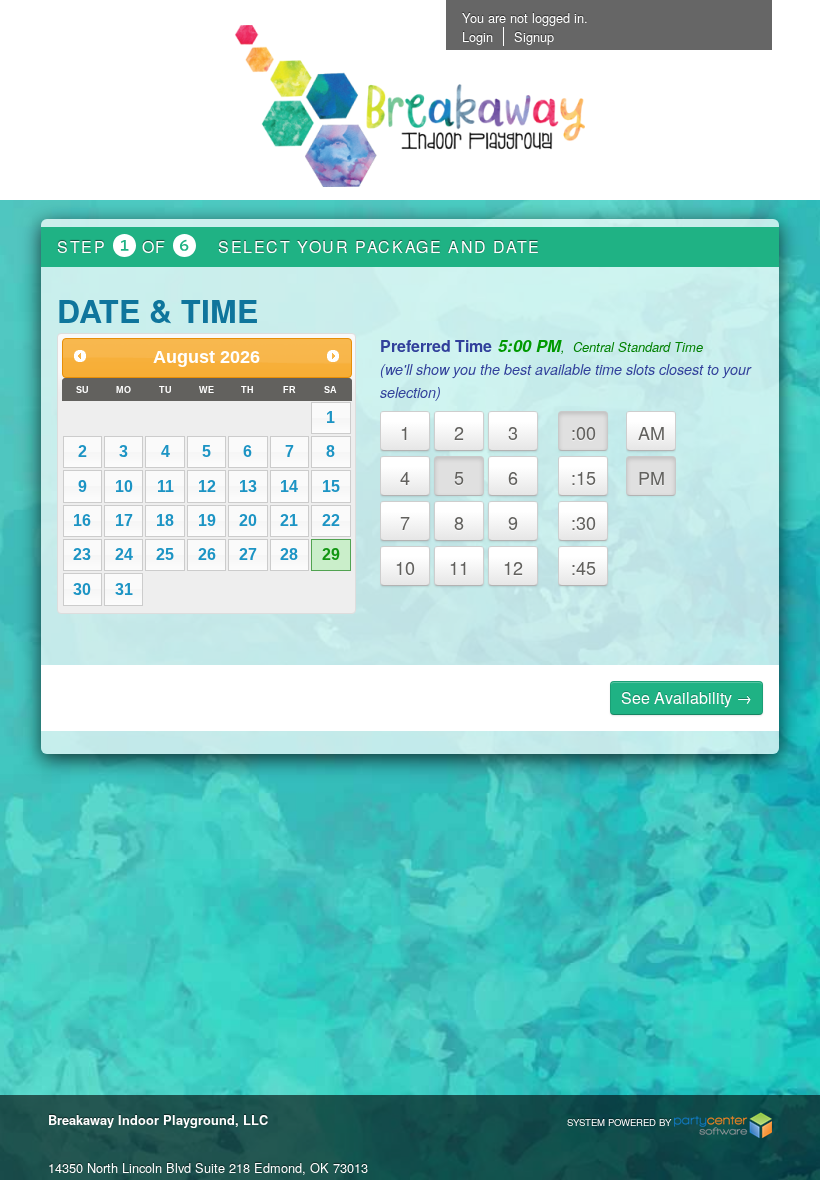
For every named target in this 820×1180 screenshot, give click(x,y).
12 (207, 486)
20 (248, 520)
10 (124, 486)
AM (651, 432)
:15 (583, 477)
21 (289, 520)
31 (124, 589)
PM (651, 477)
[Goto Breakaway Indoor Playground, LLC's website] (410, 108)
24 (124, 554)
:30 (583, 522)
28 (289, 554)
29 (331, 554)
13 (248, 486)
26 (207, 554)
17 (124, 520)
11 (165, 486)
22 (331, 520)
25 (165, 554)
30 (82, 589)
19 (207, 520)
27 (248, 554)
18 (165, 520)
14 (289, 486)
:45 (583, 567)
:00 (583, 432)
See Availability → (686, 697)
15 (331, 486)
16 (82, 520)
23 (82, 554)
